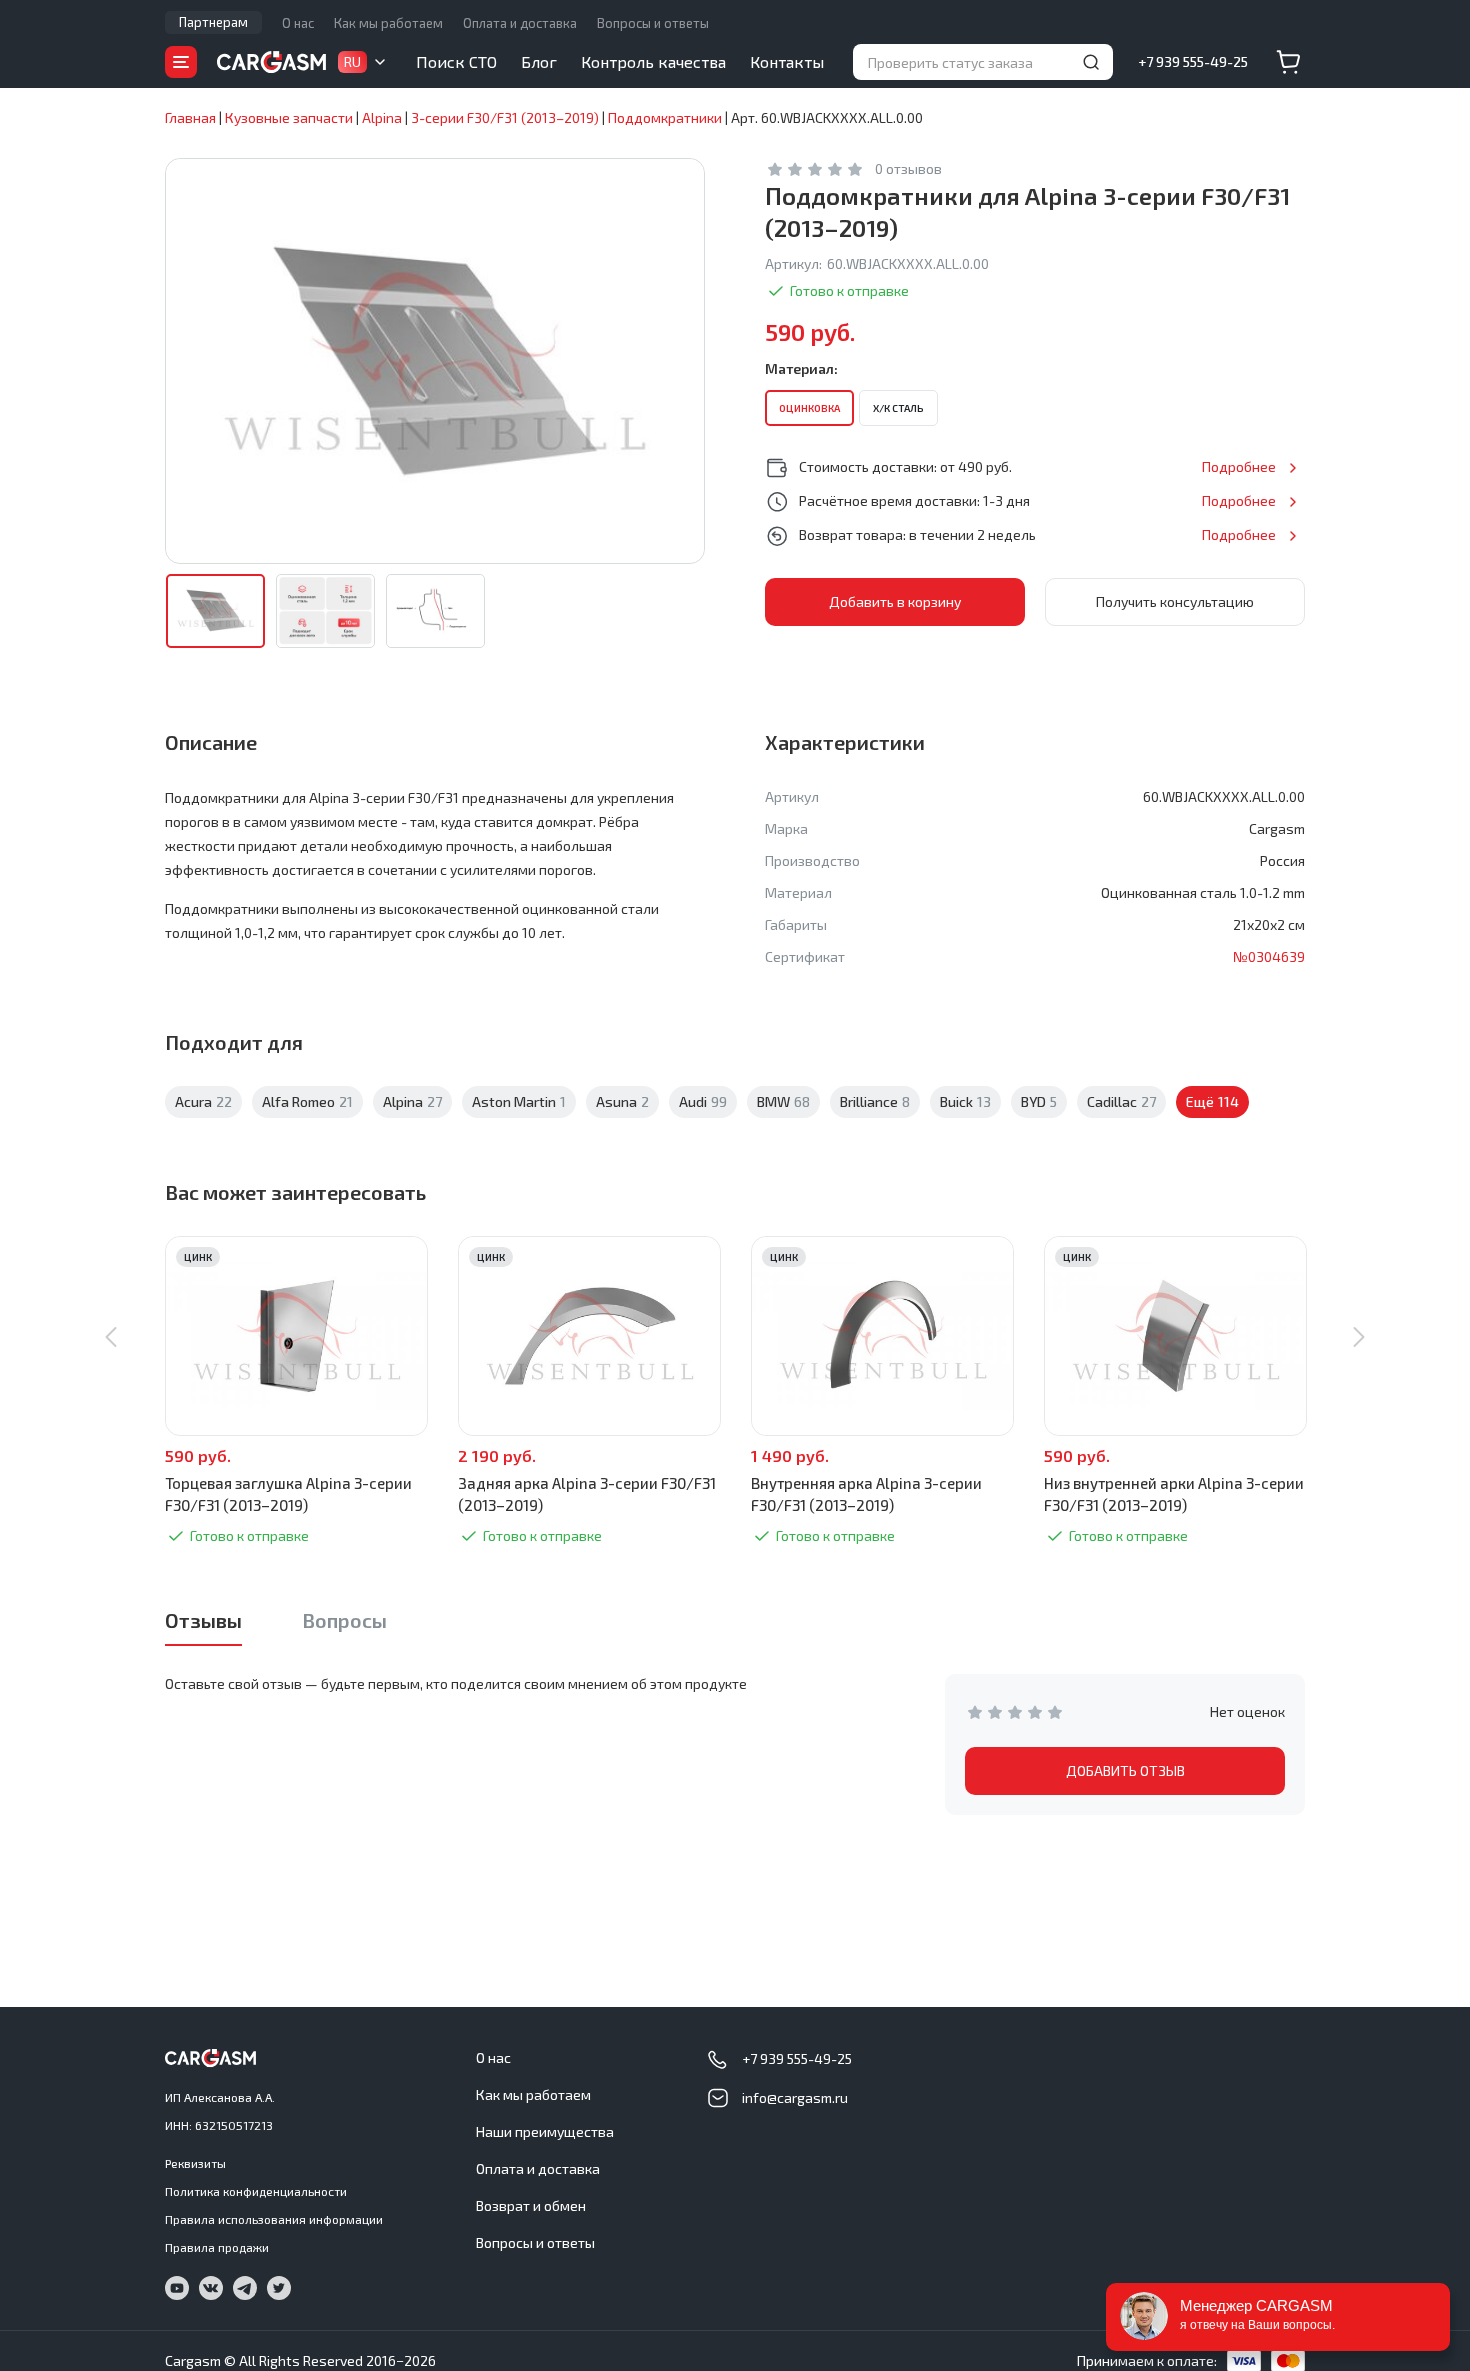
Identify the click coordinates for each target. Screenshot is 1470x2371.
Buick (965, 1101)
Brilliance (875, 1101)
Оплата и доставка (520, 23)
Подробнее (1239, 466)
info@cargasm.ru (795, 2097)
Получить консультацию (1175, 601)
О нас (298, 23)
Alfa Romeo (307, 1101)
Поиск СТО (456, 61)
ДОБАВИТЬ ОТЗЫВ (1125, 1770)
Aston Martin (519, 1101)
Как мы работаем (388, 23)
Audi (703, 1101)
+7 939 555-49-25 (1193, 61)
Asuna (622, 1101)
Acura (203, 1101)
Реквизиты (195, 2163)
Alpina (412, 1101)
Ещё (1212, 1101)
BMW (783, 1101)
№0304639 (1269, 956)
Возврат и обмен (531, 2205)
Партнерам (213, 22)
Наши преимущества (545, 2131)
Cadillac (1121, 1101)
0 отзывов (908, 168)
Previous (111, 1337)
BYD (1039, 1101)
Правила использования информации (274, 2219)
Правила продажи (217, 2247)
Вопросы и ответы (653, 23)
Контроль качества (653, 61)
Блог (539, 61)
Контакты (787, 61)
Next (1359, 1337)
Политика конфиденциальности (256, 2191)
